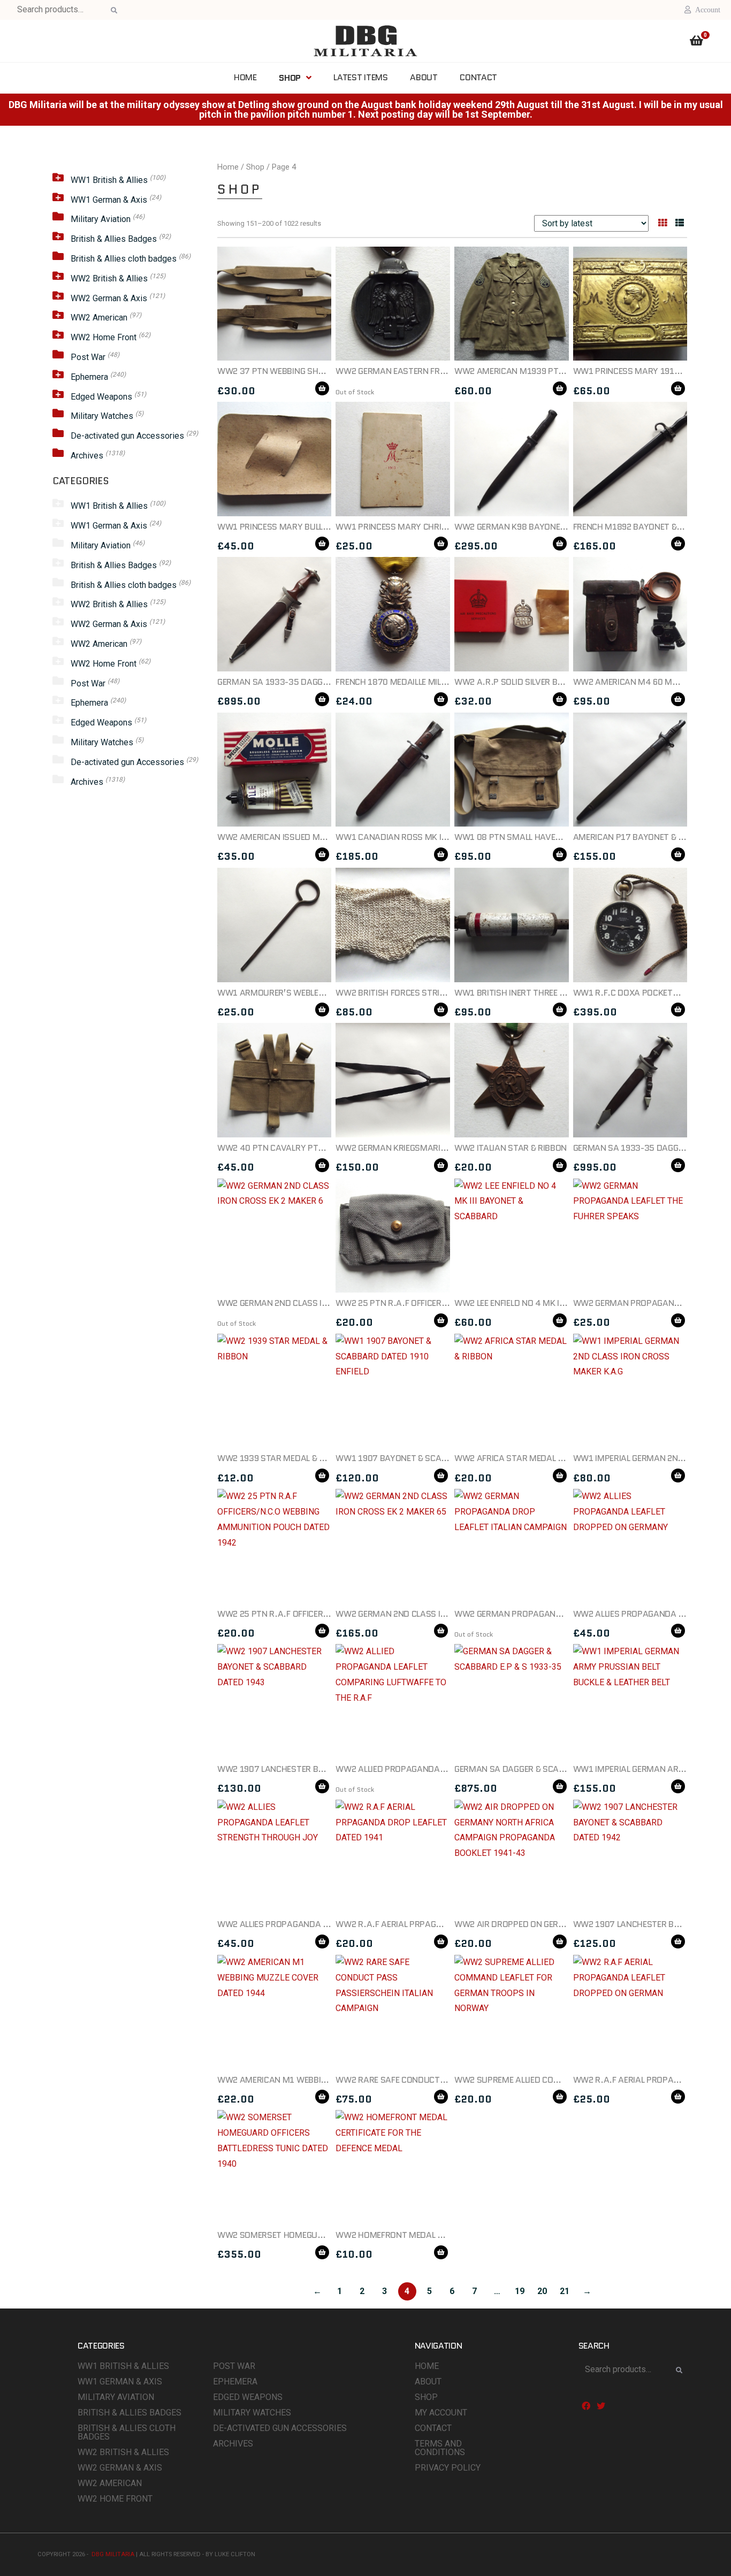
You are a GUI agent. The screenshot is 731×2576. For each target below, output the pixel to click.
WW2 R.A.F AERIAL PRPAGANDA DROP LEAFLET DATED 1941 (450, 1924)
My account (441, 2413)
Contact (433, 2428)
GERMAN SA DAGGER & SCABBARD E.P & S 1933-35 (552, 1769)
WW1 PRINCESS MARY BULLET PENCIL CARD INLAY (312, 527)
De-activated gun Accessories (127, 436)
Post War (88, 357)
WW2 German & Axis (109, 298)
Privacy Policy (448, 2468)
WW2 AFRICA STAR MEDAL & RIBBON (524, 1458)
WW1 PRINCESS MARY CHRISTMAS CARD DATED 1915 (439, 527)
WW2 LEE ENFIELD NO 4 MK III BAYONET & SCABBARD (554, 1303)
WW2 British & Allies (109, 278)
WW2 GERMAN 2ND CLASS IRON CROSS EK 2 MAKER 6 (319, 1303)
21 (565, 2291)
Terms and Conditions (440, 2448)
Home (228, 167)
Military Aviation (101, 219)
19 (520, 2291)
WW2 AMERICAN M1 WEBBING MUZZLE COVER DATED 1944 (330, 2080)
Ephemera (89, 377)
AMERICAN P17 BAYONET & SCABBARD (647, 837)
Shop (255, 167)
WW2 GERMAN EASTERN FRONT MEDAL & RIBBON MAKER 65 (450, 371)
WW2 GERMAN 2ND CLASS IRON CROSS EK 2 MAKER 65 (440, 1614)
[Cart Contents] (696, 42)
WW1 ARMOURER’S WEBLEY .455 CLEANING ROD (310, 993)
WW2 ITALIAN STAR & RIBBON (511, 1148)
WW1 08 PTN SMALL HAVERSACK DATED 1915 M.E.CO (558, 837)
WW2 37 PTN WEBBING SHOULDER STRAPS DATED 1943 (325, 371)
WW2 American (99, 318)
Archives (87, 456)
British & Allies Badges (114, 239)
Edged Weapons (101, 397)
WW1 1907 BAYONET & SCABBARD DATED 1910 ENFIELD (442, 1458)
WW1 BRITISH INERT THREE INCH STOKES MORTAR (550, 993)
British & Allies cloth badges (124, 259)
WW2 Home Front (104, 337)
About (428, 2382)
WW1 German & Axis (109, 200)
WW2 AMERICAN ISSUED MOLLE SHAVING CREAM (310, 837)
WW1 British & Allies (109, 180)
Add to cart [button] (322, 388)
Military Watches (102, 416)
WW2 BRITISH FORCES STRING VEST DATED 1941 (429, 993)
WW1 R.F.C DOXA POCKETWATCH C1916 (650, 993)
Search (112, 11)
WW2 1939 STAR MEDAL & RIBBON (283, 1458)
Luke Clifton (235, 2554)
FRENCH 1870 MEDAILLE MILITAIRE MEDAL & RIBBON (433, 682)
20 (542, 2291)
